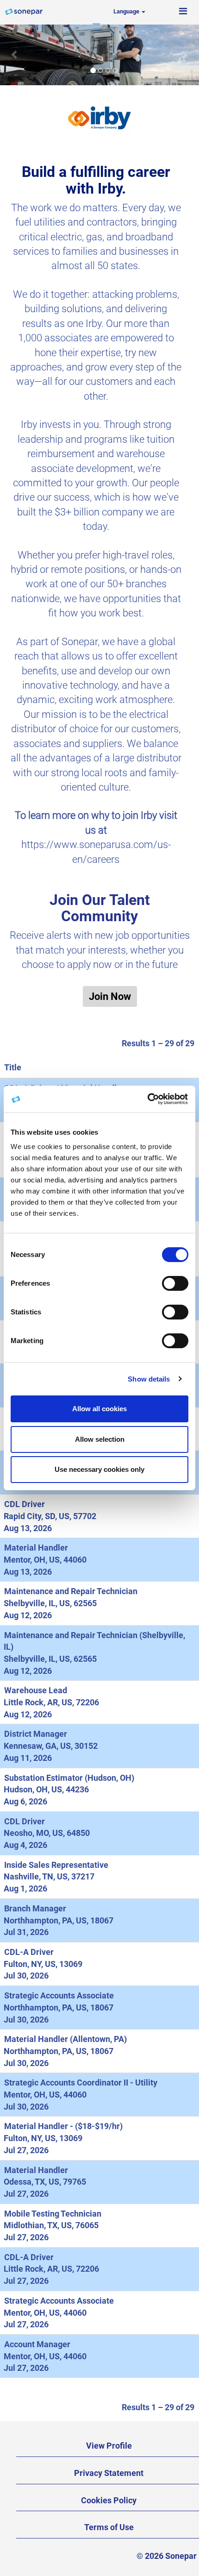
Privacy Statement (109, 2473)
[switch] (175, 1283)
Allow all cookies (99, 1409)
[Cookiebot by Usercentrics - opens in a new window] (148, 1099)
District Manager (36, 1734)
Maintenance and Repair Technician (71, 1591)
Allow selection (100, 1439)
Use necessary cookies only (99, 1469)
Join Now (110, 996)
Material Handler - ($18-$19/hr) (63, 2126)
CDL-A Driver (29, 1952)
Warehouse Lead (36, 1690)
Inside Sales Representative (56, 1865)
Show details (149, 1379)
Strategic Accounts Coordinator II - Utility (81, 2083)
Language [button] (127, 11)
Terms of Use (109, 2527)
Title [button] (13, 1067)
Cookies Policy (109, 2500)
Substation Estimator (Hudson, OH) (69, 1778)
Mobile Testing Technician (53, 2214)
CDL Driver (25, 1504)
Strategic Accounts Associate (59, 1995)
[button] (183, 12)
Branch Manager (35, 1908)
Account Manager (37, 2344)
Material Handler (36, 1548)
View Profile (109, 2446)
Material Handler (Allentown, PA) (65, 2039)
